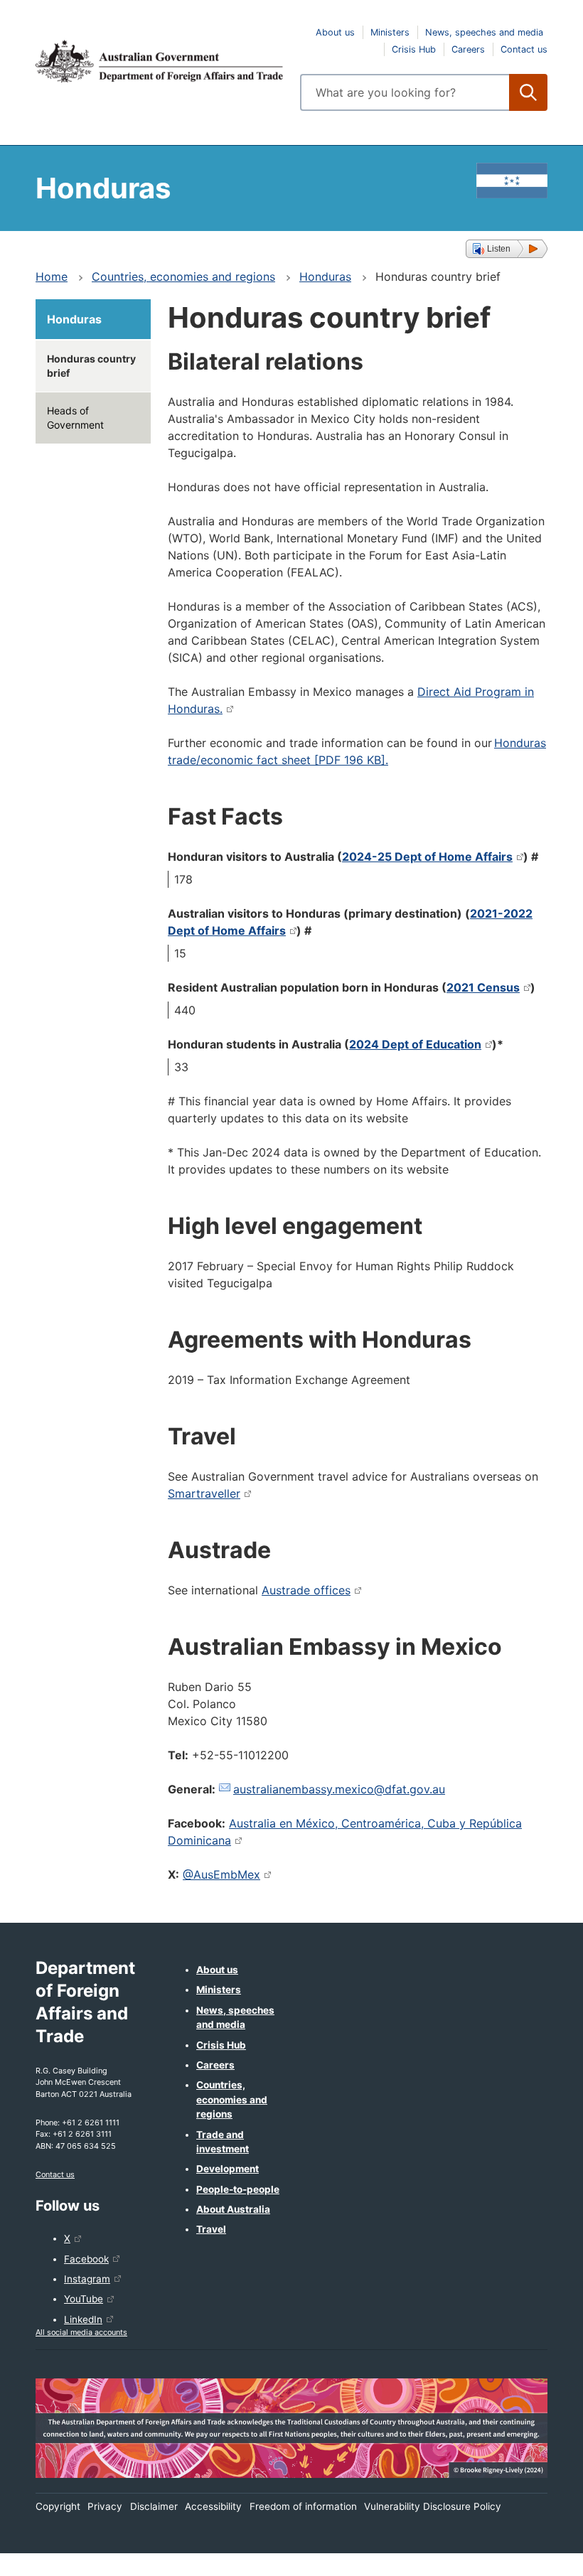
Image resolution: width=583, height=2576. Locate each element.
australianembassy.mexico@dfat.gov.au (339, 1789)
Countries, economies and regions (183, 277)
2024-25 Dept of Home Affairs (427, 857)
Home (52, 277)
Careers (468, 49)
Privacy (105, 2506)
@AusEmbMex (221, 1874)
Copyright (58, 2506)
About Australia (233, 2209)
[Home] (159, 61)
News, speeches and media (484, 32)
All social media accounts (81, 2332)
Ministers (390, 32)
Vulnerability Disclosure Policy (433, 2506)
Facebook (86, 2259)
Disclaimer (154, 2506)
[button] (507, 249)
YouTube (84, 2299)
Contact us (524, 49)
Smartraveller (204, 1493)
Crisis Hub (414, 49)
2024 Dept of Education (415, 1044)
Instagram (87, 2279)
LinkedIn (83, 2319)
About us (335, 32)
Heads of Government (75, 418)
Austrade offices (306, 1590)
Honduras (325, 277)
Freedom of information (303, 2506)
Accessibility (213, 2506)
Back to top (535, 2555)
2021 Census (483, 987)
